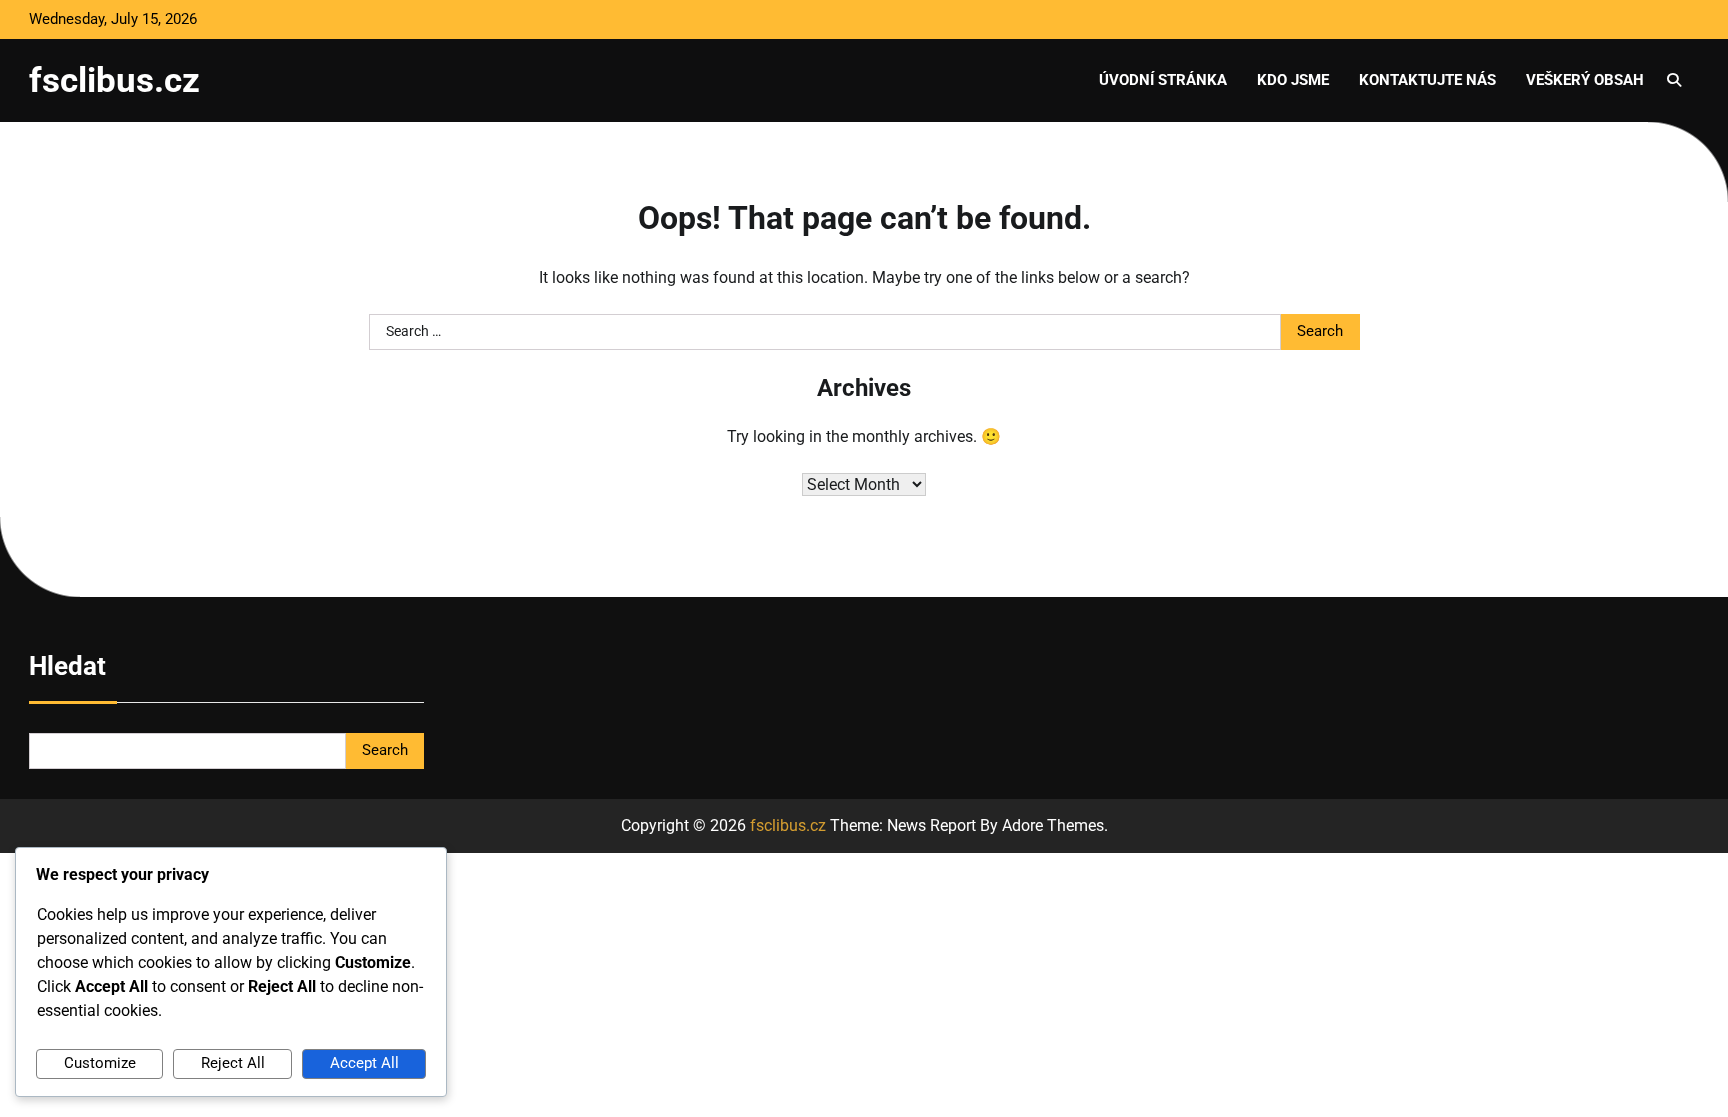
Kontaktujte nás (1427, 80)
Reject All (233, 1063)
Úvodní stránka (1163, 80)
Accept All (364, 1063)
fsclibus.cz (114, 80)
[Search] (1674, 80)
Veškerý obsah (1585, 80)
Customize (100, 1063)
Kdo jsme (1293, 80)
